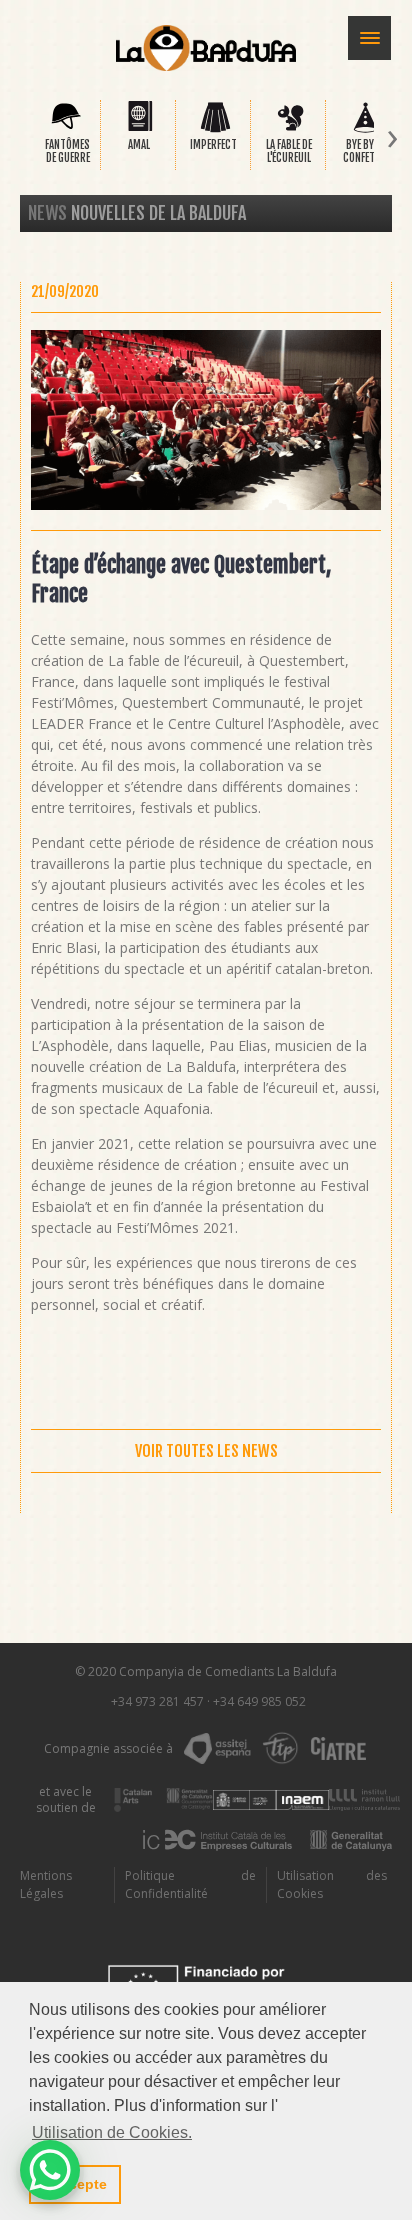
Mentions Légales (46, 1884)
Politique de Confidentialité (190, 1884)
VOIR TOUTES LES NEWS (206, 1451)
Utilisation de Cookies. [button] (112, 2132)
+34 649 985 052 (259, 1701)
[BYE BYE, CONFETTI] (365, 129)
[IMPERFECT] (215, 129)
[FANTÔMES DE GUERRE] (65, 129)
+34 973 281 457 (157, 1701)
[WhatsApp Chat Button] (50, 2170)
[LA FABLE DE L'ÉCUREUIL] (290, 129)
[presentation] (19, 140)
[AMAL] (140, 129)
